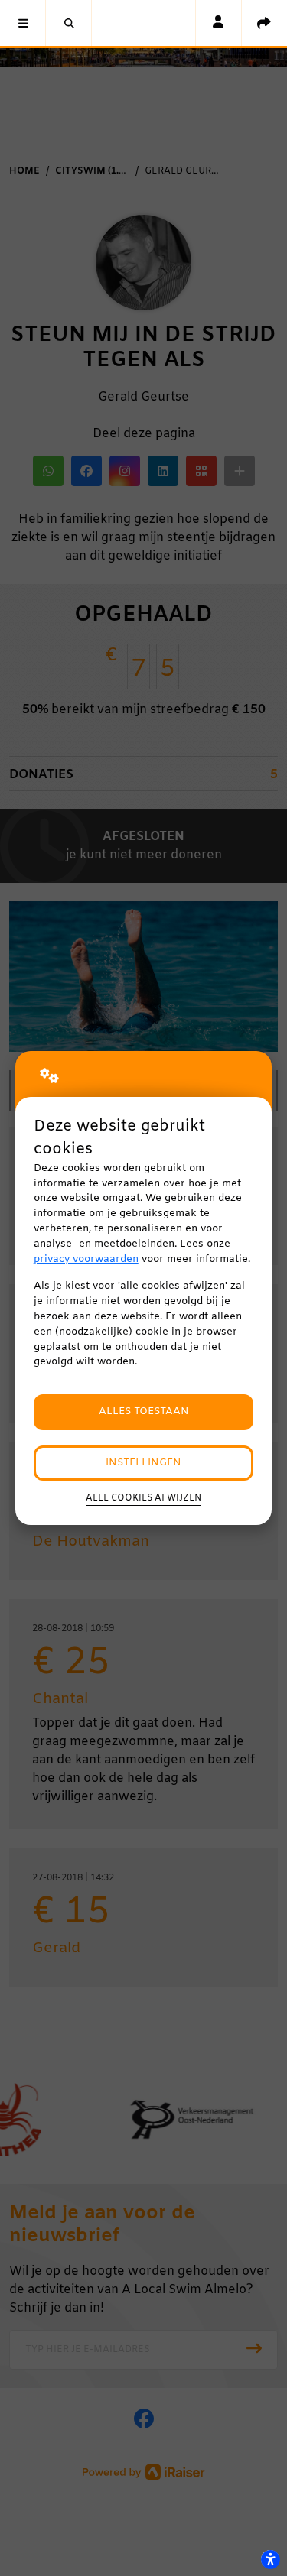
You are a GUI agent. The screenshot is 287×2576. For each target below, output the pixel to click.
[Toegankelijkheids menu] (270, 2559)
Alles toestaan (144, 1411)
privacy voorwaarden (86, 1259)
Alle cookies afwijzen (143, 1498)
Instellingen (143, 1463)
